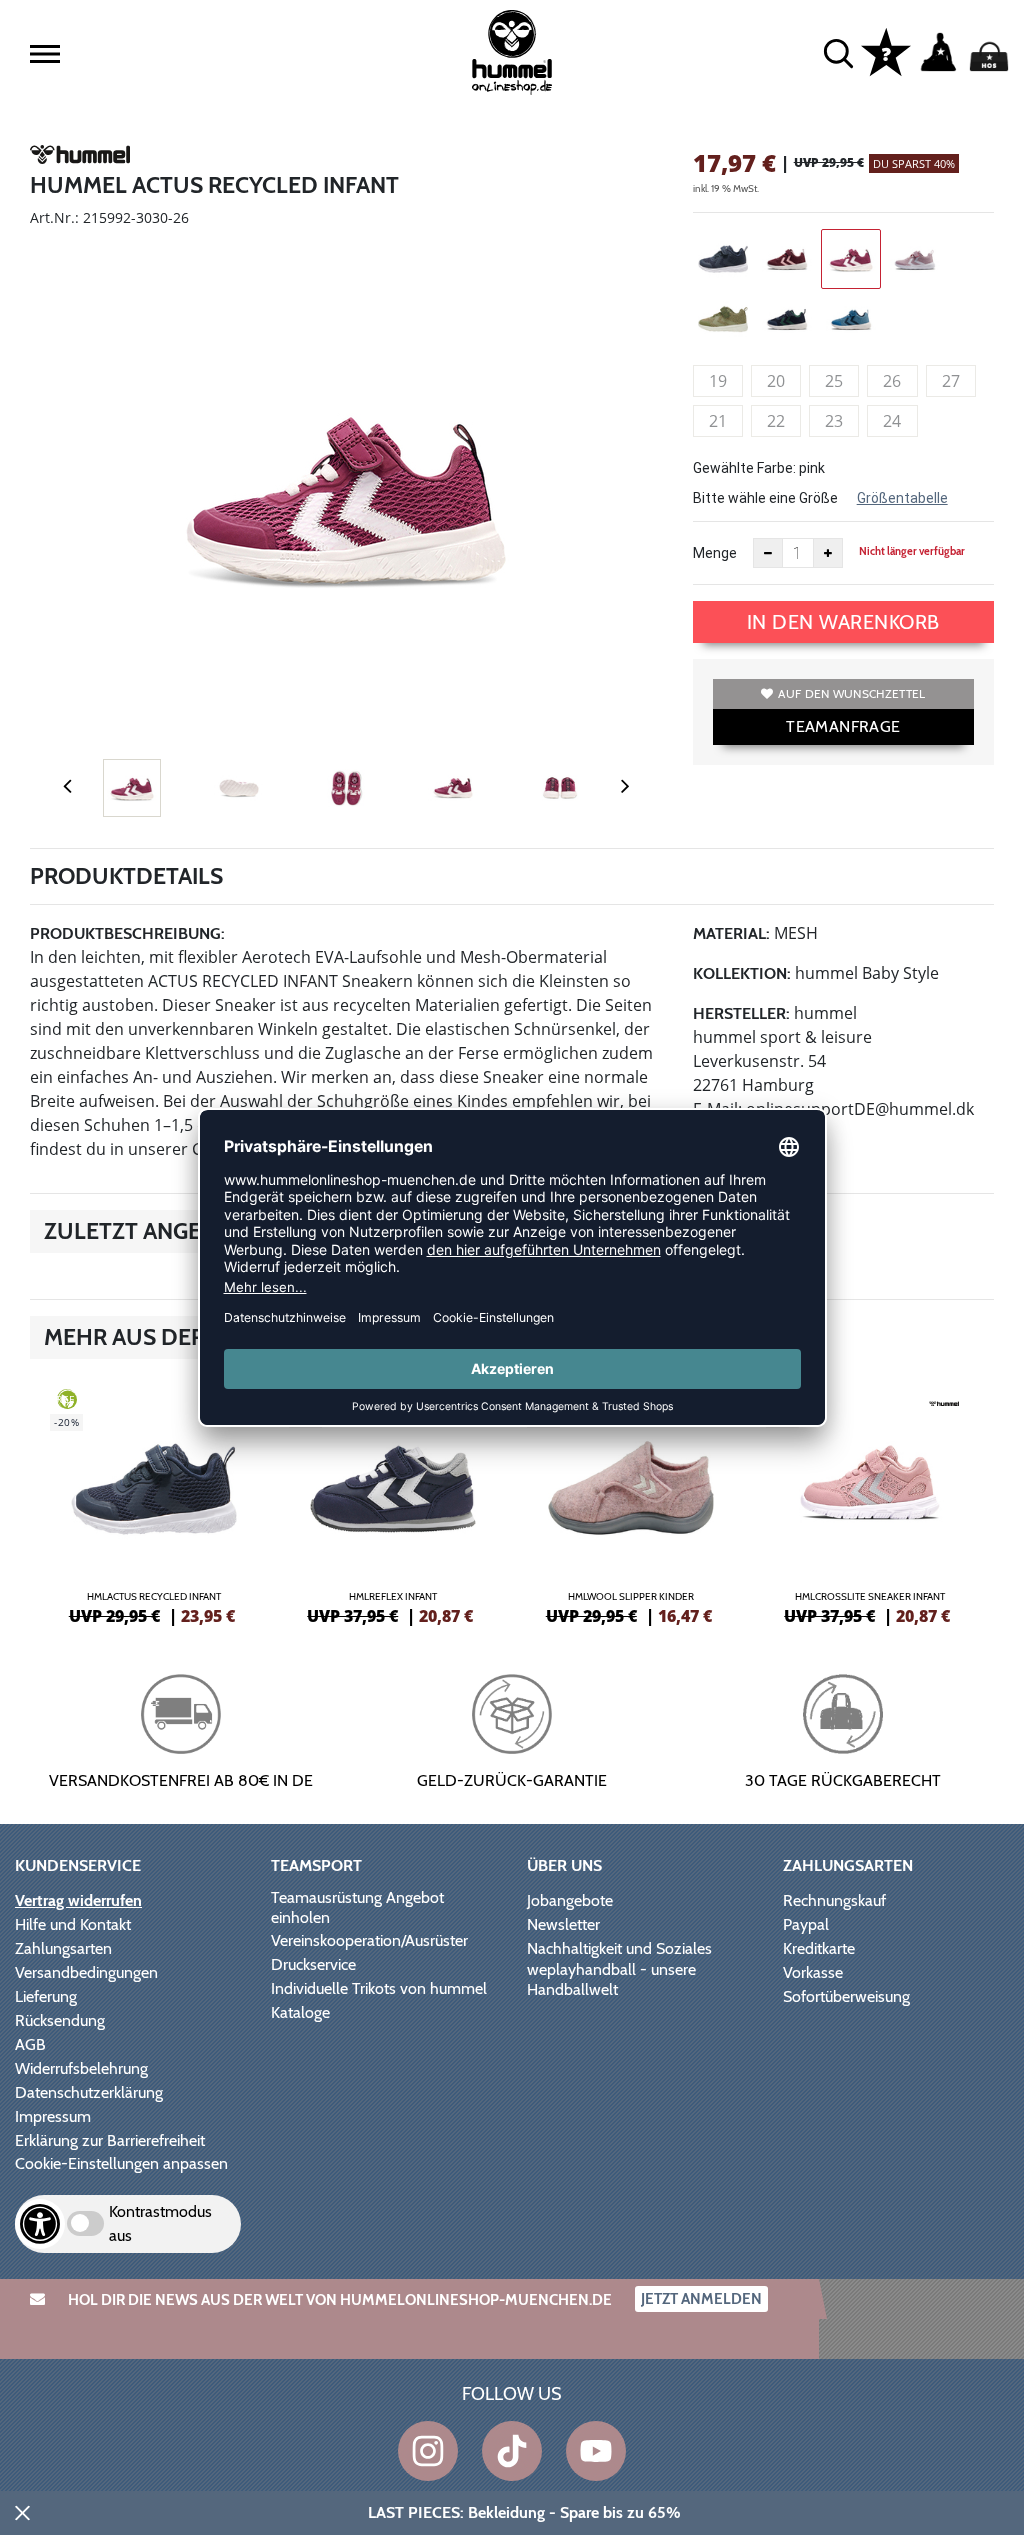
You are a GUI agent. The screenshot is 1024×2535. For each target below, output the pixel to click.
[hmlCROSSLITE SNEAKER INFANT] (870, 1504)
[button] (45, 54)
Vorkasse (813, 1972)
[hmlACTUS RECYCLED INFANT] (154, 1504)
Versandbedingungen (86, 1972)
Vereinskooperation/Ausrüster (369, 1940)
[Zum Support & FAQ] (886, 51)
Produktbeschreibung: (127, 933)
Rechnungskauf (834, 1900)
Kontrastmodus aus (160, 2223)
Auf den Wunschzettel (851, 693)
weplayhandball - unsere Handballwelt (611, 1979)
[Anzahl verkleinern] (768, 553)
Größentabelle (902, 498)
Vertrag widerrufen (78, 1900)
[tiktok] (512, 2451)
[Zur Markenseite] (80, 158)
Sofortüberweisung (846, 1996)
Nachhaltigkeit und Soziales (619, 1948)
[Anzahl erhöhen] (828, 553)
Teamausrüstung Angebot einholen (357, 1907)
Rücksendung (60, 2020)
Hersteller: (741, 1013)
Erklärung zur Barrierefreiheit (110, 2140)
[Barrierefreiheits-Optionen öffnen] (40, 2224)
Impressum (53, 2116)
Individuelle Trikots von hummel (379, 1988)
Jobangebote (570, 1900)
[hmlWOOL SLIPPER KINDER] (631, 1504)
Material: (731, 933)
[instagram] (428, 2451)
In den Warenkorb (843, 622)
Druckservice (313, 1964)
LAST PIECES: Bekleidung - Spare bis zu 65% (524, 2512)
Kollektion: (742, 973)
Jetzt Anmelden (701, 2299)
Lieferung (46, 1996)
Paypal (806, 1924)
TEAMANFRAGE (843, 726)
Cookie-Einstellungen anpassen (121, 2163)
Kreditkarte (819, 1948)
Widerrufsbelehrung (81, 2068)
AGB (30, 2044)
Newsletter (563, 1924)
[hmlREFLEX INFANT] (393, 1504)
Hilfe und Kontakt (73, 1924)
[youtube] (596, 2451)
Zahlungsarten (63, 1948)
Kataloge (300, 2012)
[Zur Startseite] (511, 52)
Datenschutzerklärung (89, 2092)
